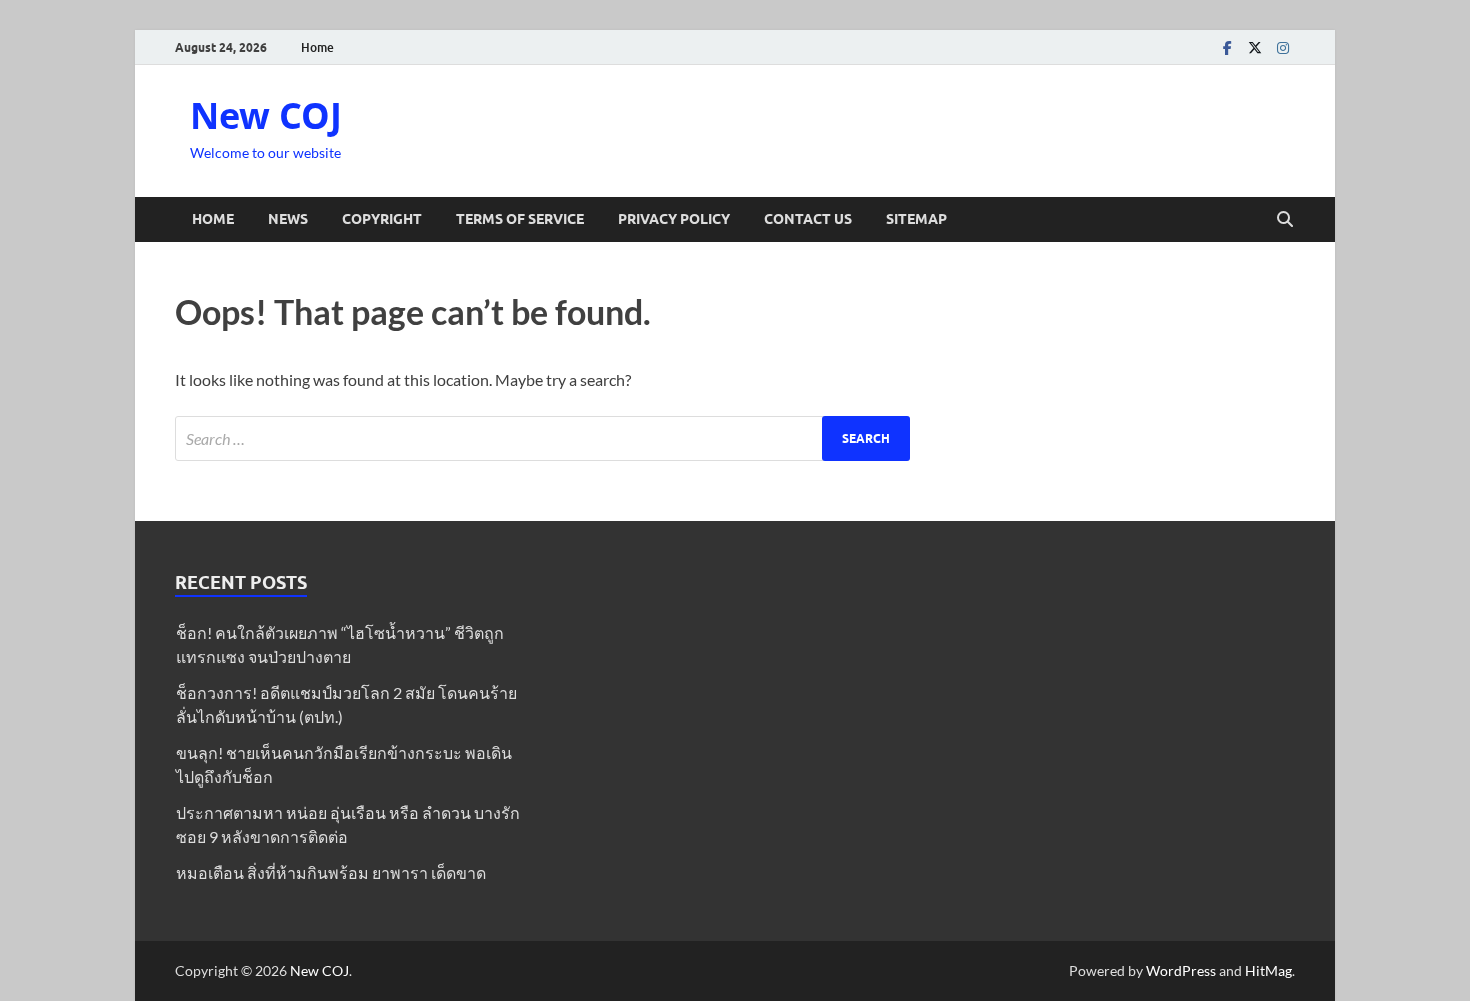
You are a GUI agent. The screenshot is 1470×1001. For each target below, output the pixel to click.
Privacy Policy (674, 219)
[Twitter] (1255, 47)
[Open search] (1285, 220)
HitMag (1268, 970)
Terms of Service (520, 219)
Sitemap (916, 219)
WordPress (1181, 970)
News (288, 219)
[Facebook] (1227, 47)
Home (317, 47)
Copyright (382, 219)
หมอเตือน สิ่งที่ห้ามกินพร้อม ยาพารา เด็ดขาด (331, 872)
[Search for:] (542, 438)
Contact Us (808, 219)
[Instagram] (1283, 47)
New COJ (266, 115)
